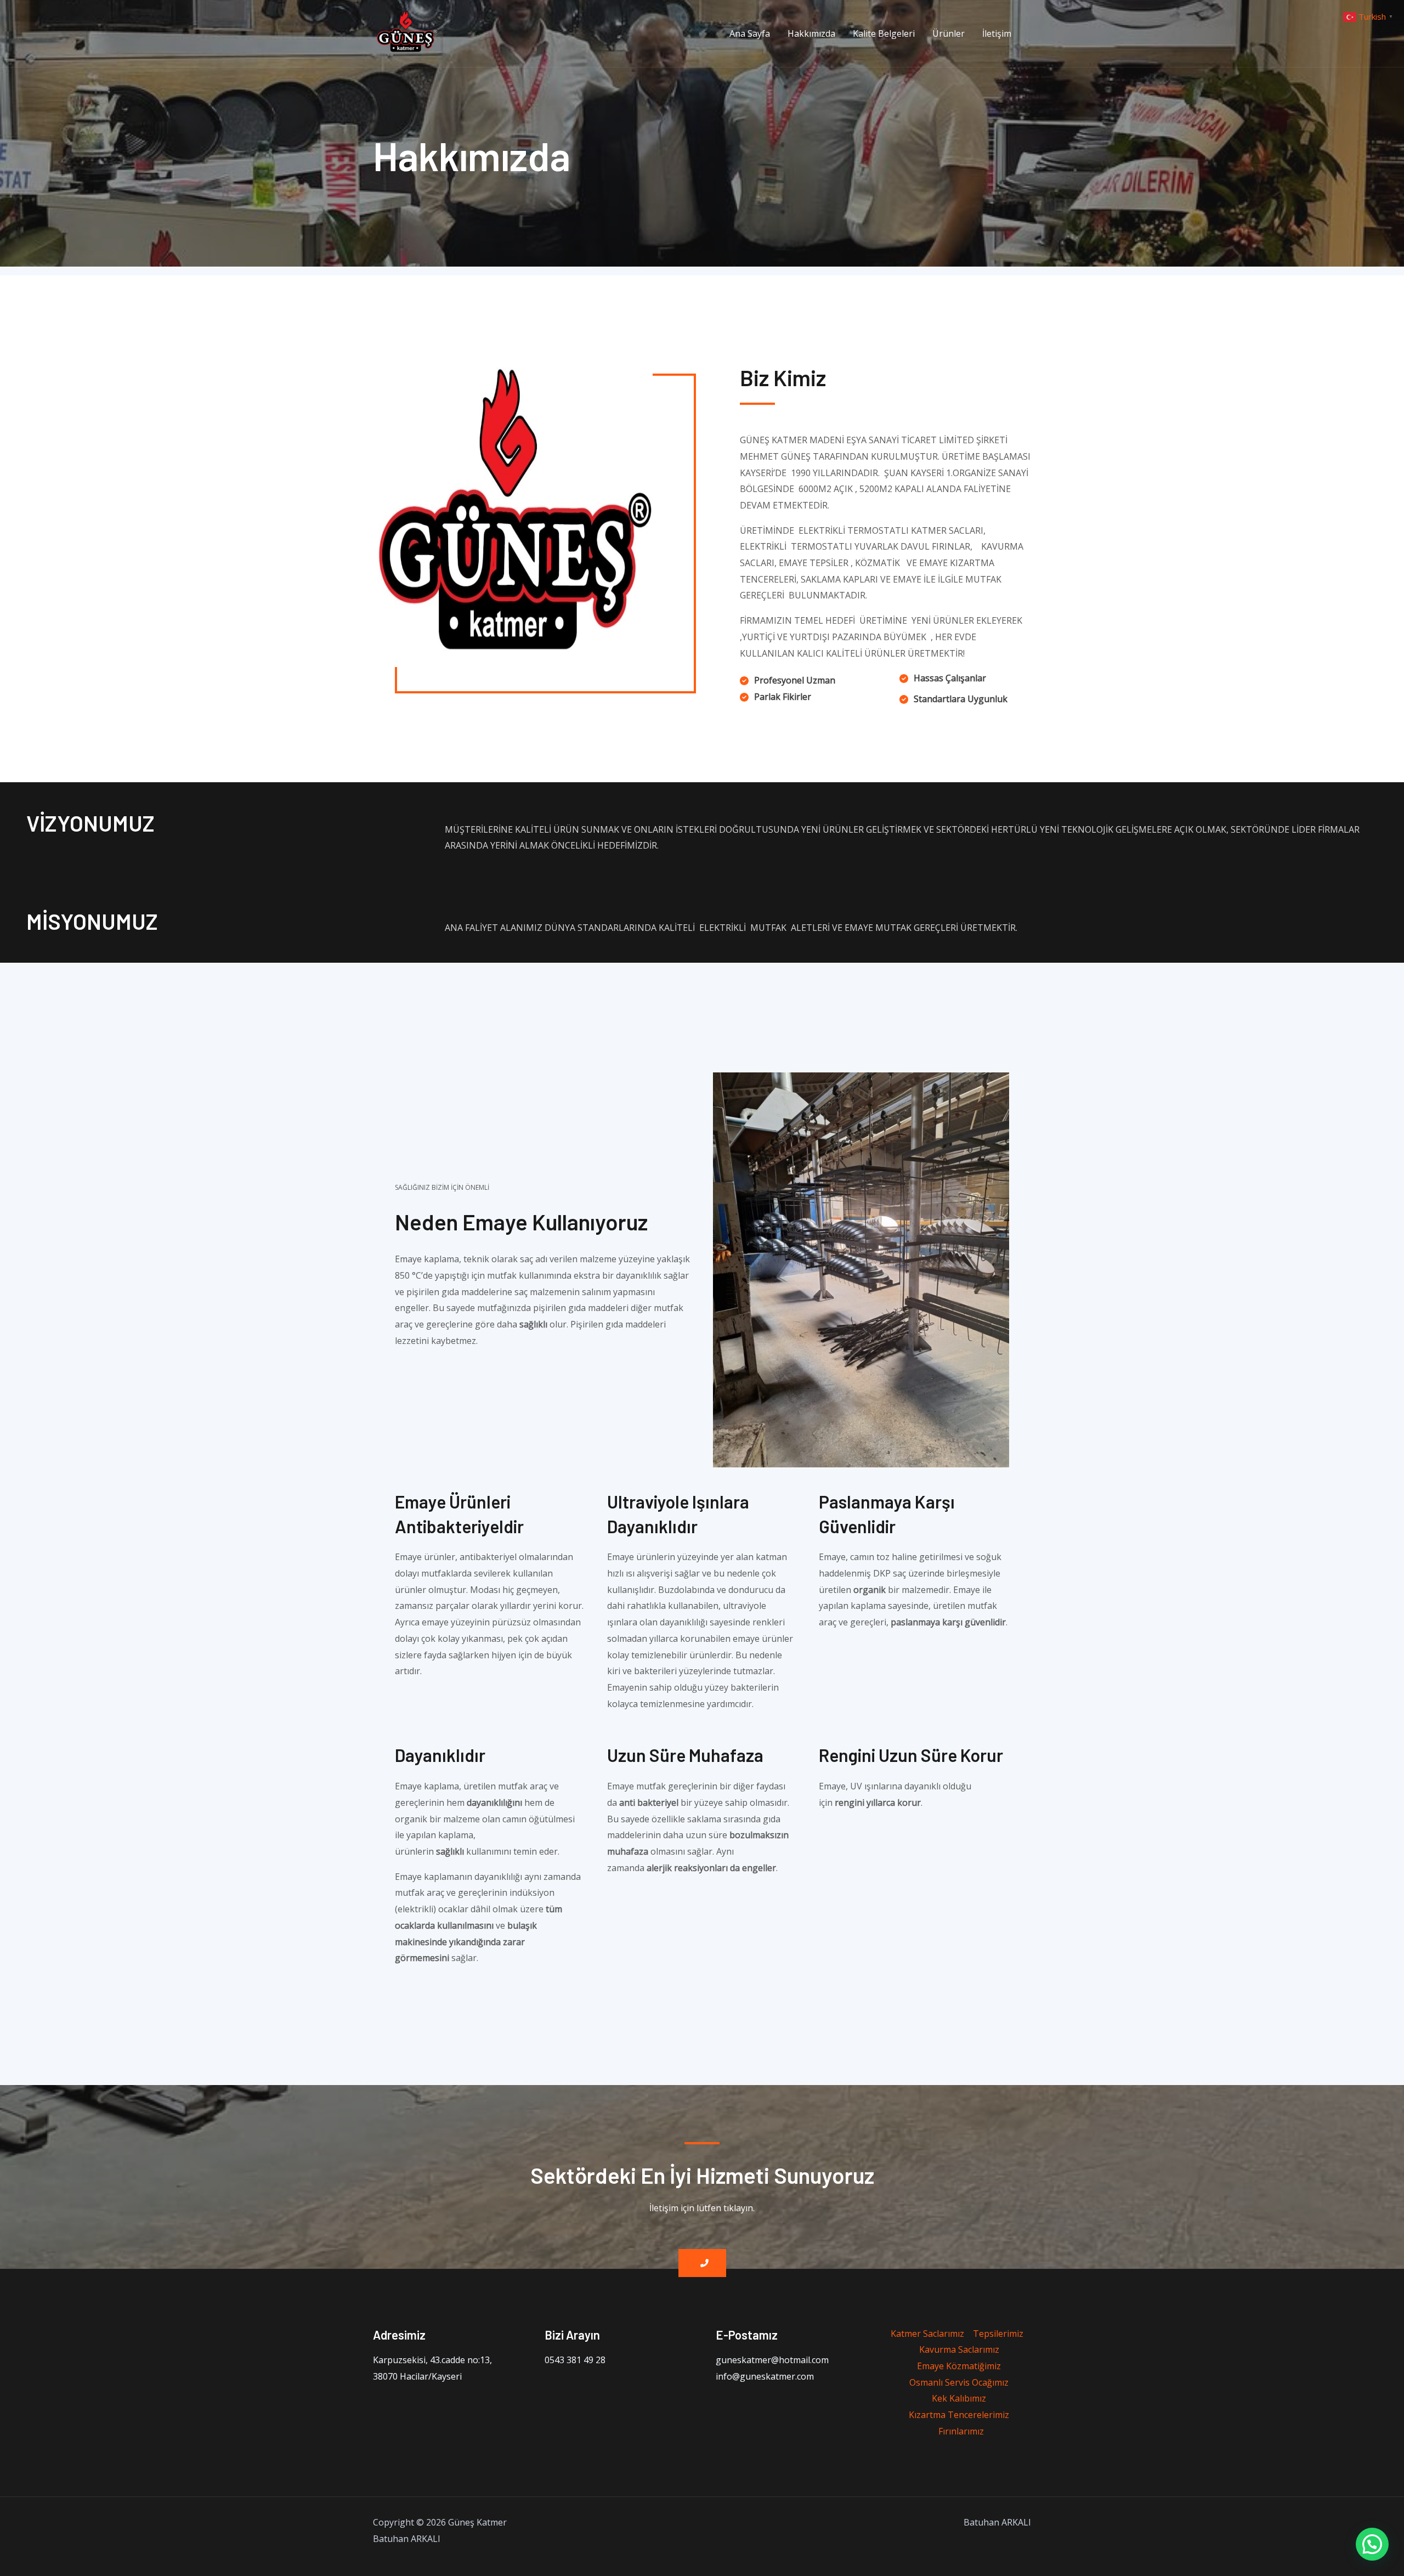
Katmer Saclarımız (927, 2334)
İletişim (997, 33)
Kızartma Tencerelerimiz (959, 2415)
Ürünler (949, 33)
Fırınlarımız (961, 2431)
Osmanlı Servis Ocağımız (959, 2382)
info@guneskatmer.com (765, 2376)
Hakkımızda (811, 33)
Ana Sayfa (750, 33)
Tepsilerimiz (998, 2334)
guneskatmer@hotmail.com (772, 2360)
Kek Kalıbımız (959, 2398)
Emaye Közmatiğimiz (959, 2366)
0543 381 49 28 (575, 2360)
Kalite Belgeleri (884, 33)
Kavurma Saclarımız (959, 2349)
